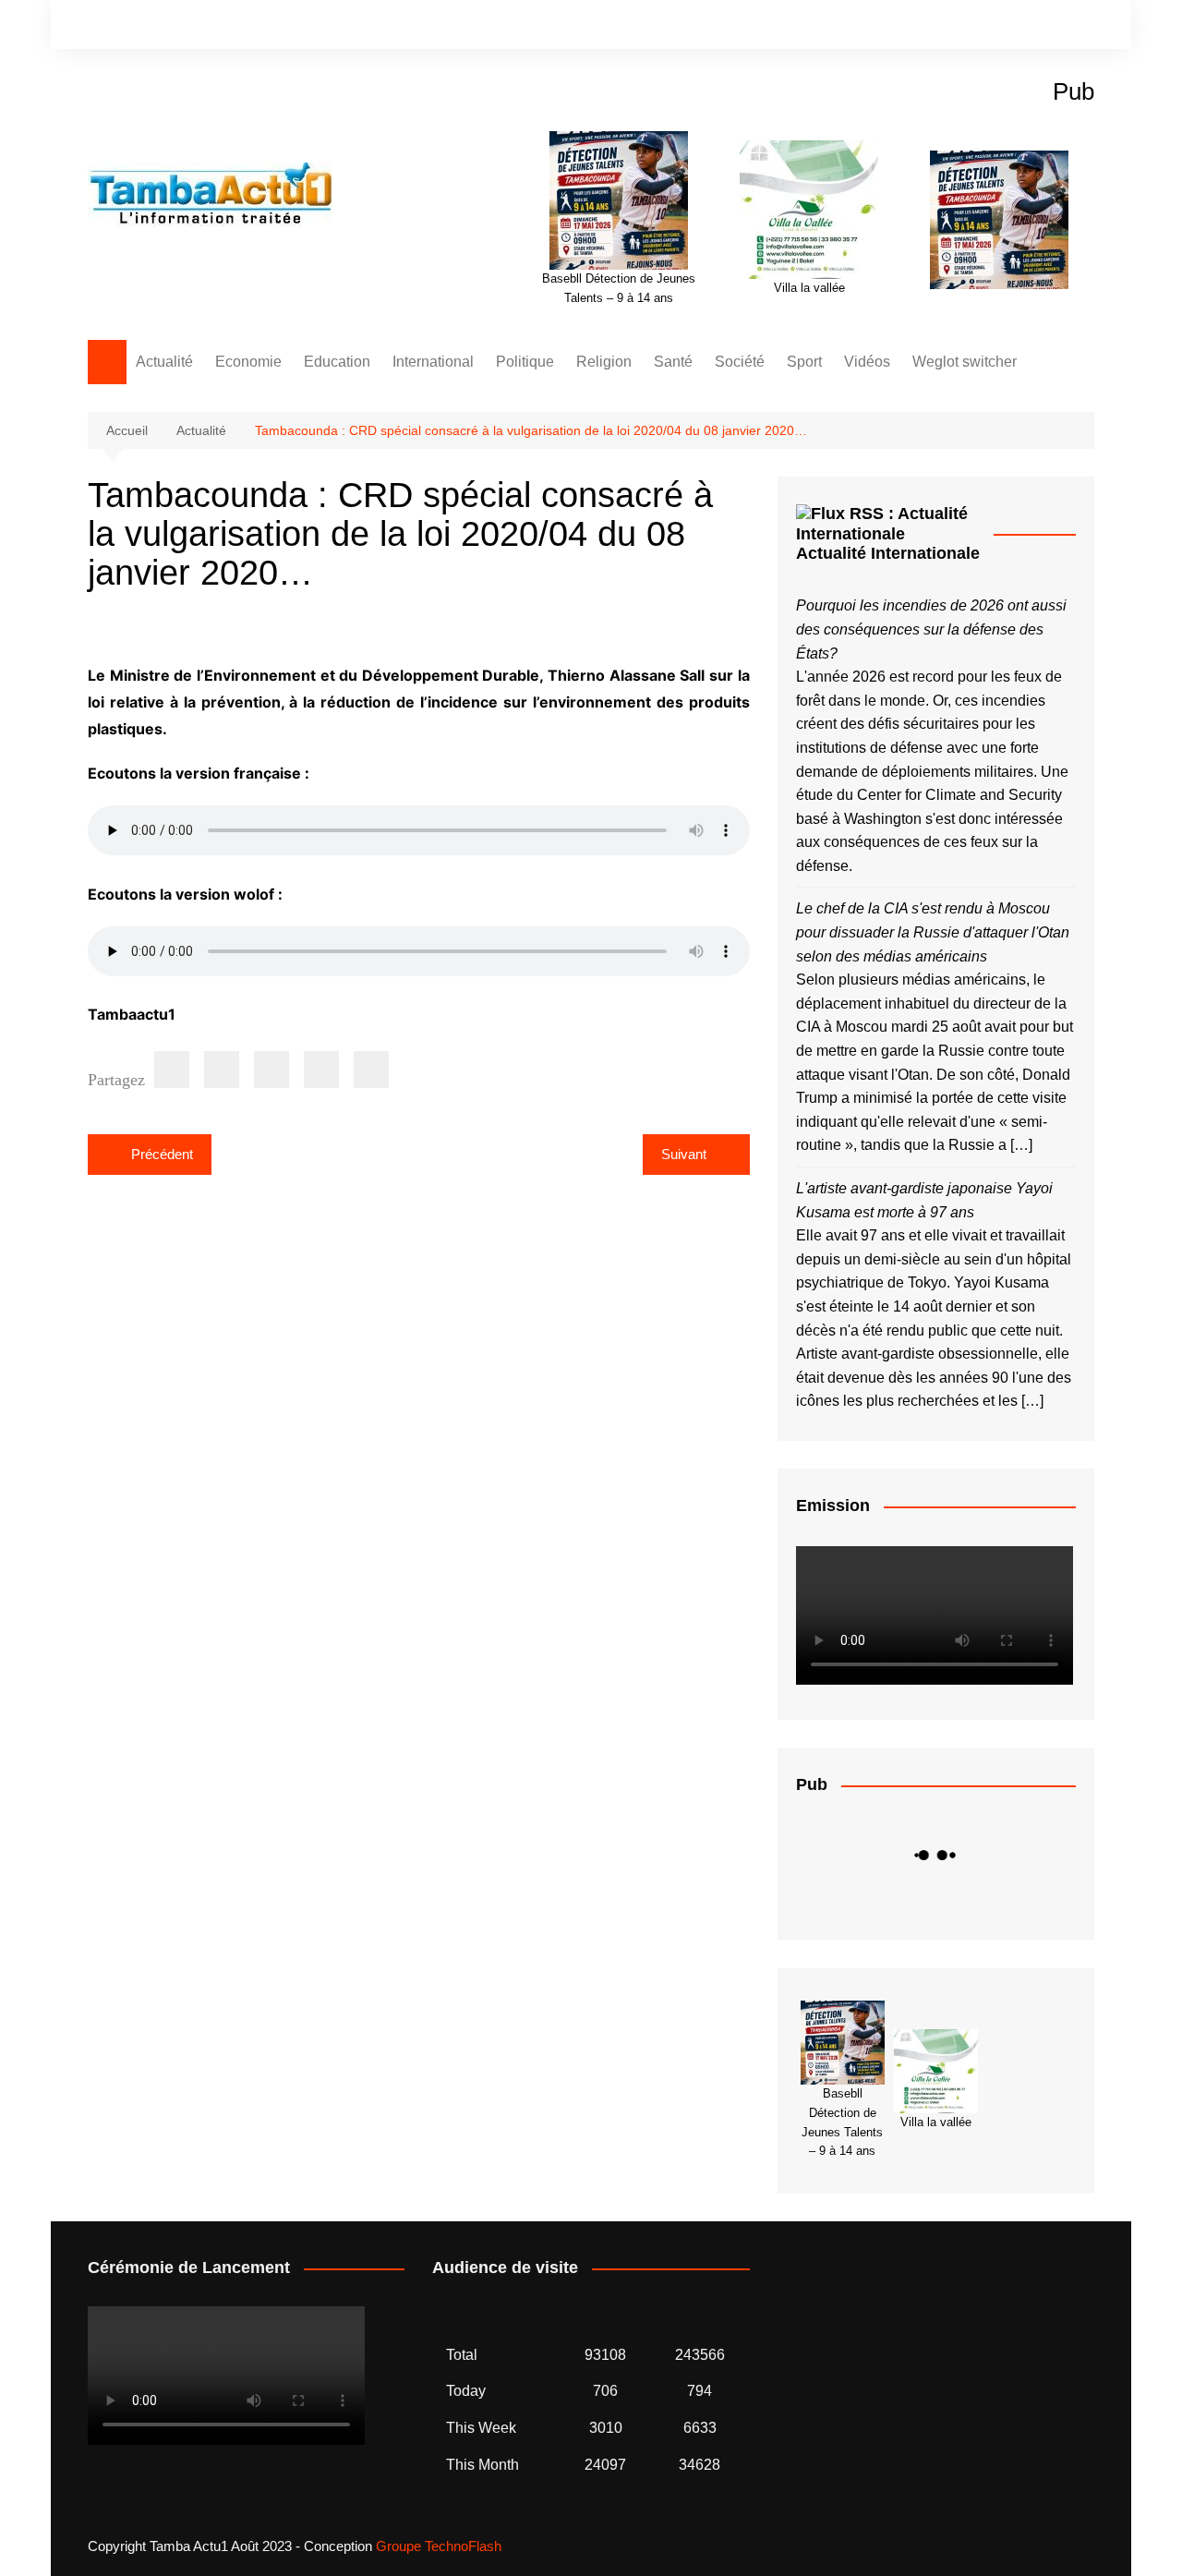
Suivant (684, 1154)
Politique (525, 362)
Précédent (162, 1154)
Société (740, 362)
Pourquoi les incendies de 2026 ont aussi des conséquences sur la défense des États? (931, 629)
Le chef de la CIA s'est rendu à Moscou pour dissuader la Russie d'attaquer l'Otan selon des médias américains (933, 932)
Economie (248, 362)
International (433, 362)
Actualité (164, 362)
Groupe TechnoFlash (439, 2546)
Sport (804, 362)
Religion (604, 362)
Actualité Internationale (888, 553)
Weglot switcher (965, 362)
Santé (673, 362)
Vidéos (867, 362)
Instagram (1049, 26)
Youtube (1080, 26)
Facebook (1018, 26)
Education (337, 362)
